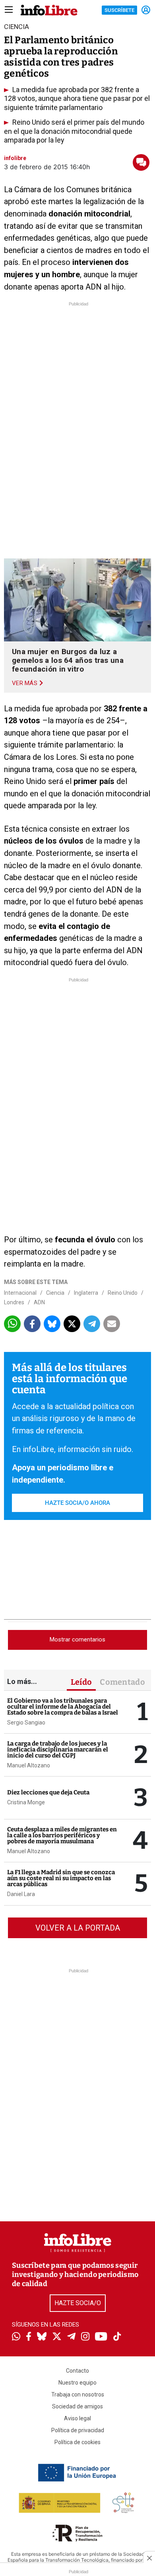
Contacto (77, 2371)
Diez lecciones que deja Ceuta (48, 1792)
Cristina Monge (26, 1802)
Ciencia (55, 1293)
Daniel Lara (21, 1894)
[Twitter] (57, 2337)
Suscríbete (119, 10)
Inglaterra (86, 1293)
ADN (39, 1302)
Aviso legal (77, 2418)
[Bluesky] (42, 2337)
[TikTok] (117, 2337)
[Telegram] (71, 2337)
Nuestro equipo (77, 2383)
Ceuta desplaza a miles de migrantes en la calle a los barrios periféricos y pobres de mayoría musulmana (62, 1835)
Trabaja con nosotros (78, 2394)
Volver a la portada (78, 1928)
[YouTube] (101, 2337)
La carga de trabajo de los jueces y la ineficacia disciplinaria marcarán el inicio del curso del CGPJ (58, 1750)
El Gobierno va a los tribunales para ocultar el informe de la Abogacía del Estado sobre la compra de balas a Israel (63, 1707)
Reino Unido (123, 1293)
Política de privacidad (78, 2430)
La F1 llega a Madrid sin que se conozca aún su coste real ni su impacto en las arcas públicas (61, 1878)
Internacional (20, 1293)
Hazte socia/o (78, 2303)
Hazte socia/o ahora (77, 1503)
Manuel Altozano (29, 1765)
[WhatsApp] (16, 2337)
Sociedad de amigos (77, 2406)
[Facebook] (29, 2337)
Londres (14, 1302)
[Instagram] (85, 2337)
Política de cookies (77, 2442)
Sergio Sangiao (26, 1722)
